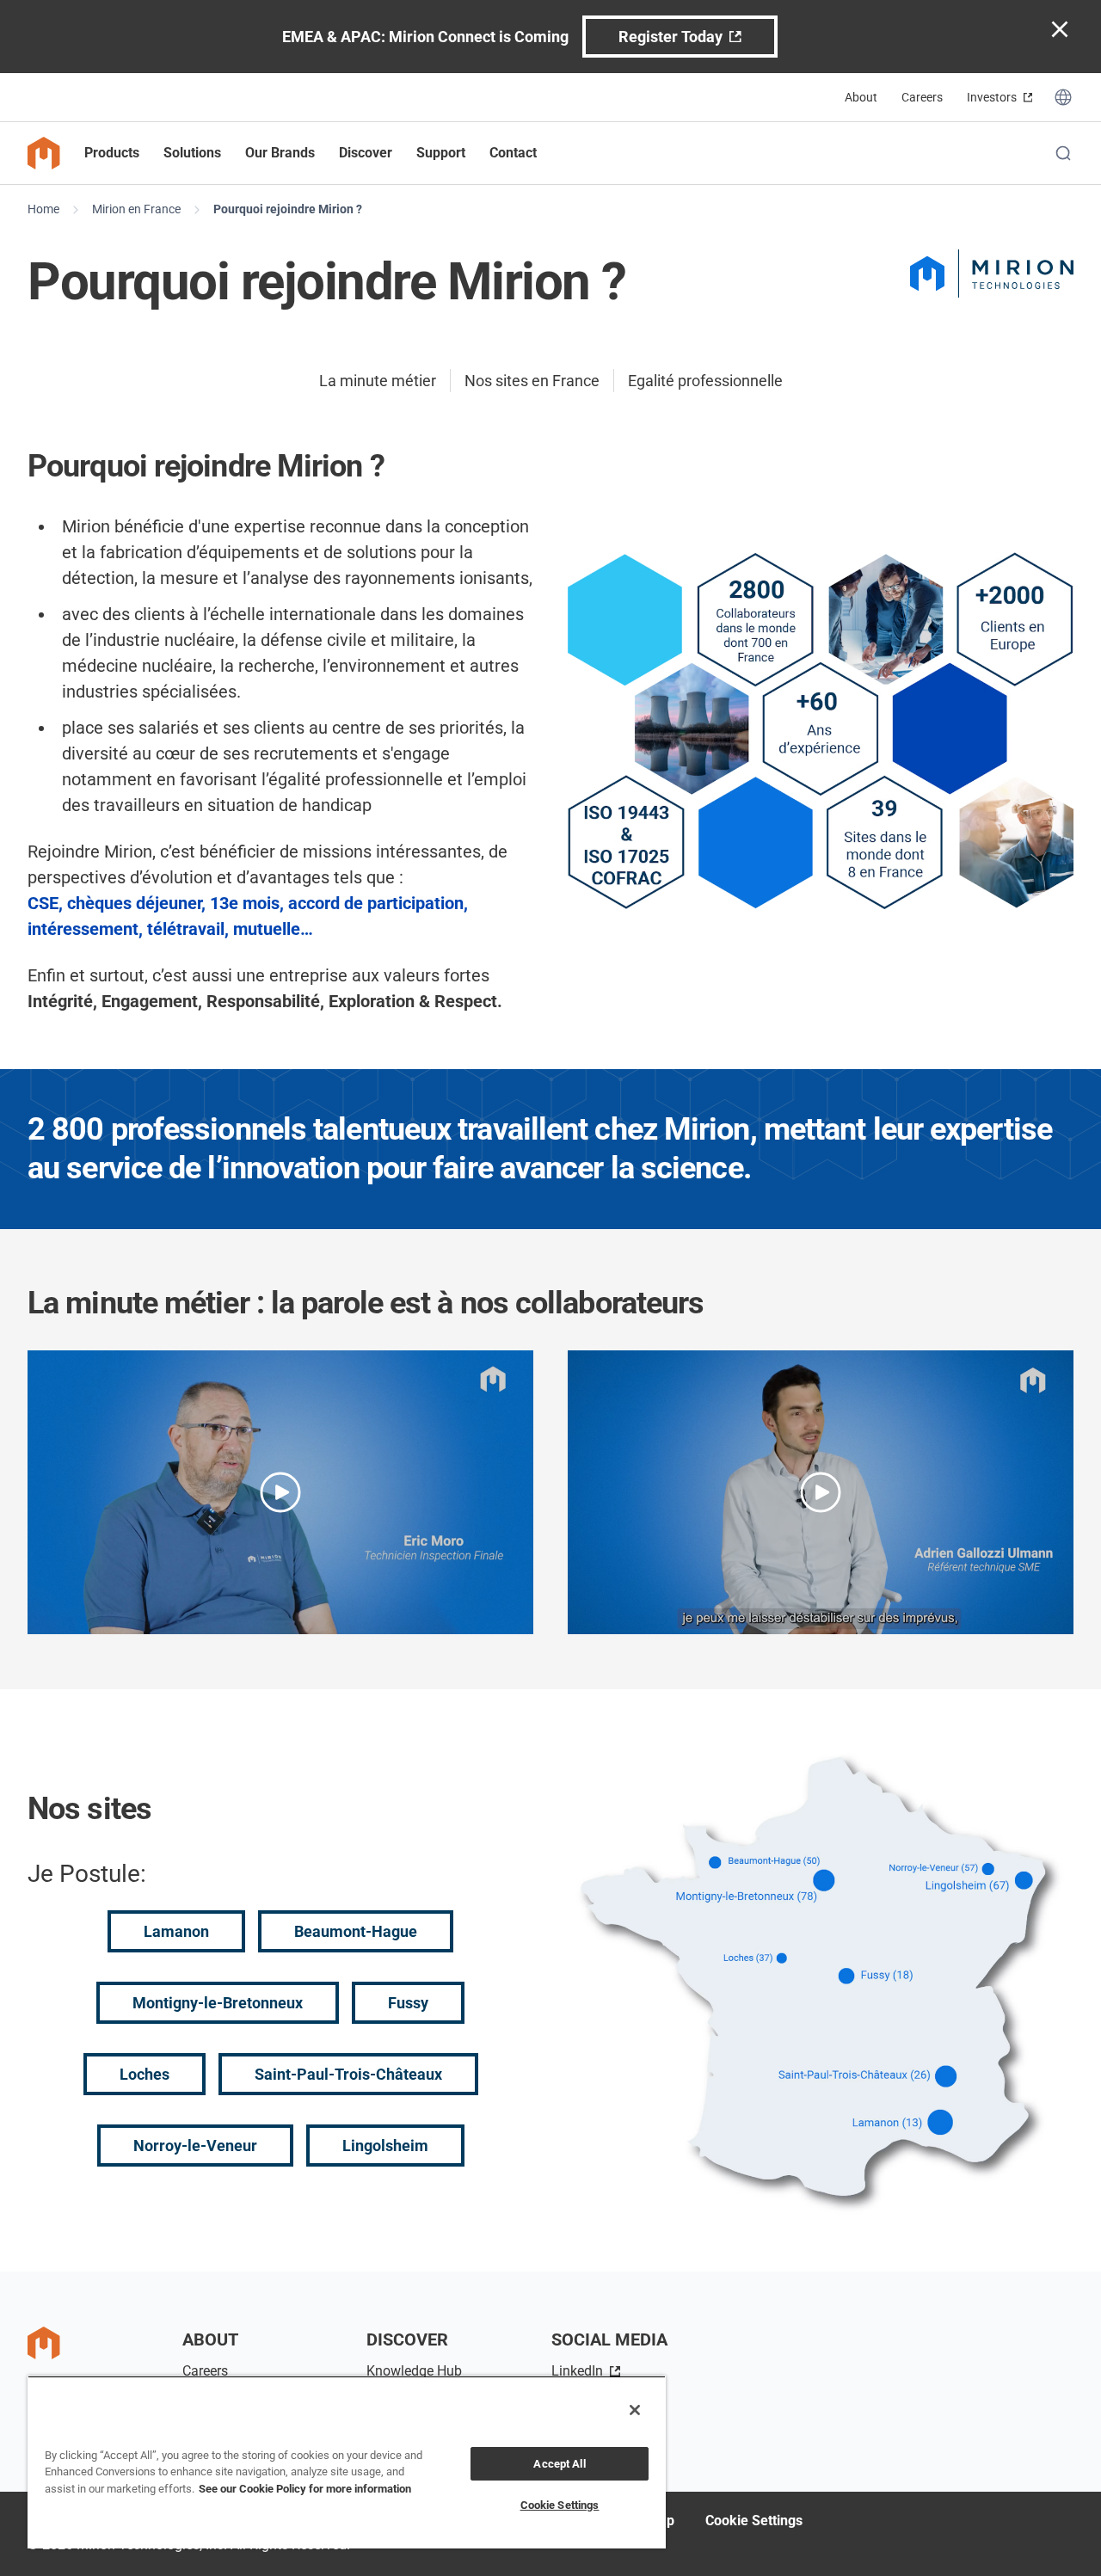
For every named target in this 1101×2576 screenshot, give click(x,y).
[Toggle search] (1063, 153)
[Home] (44, 153)
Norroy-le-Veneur (195, 2146)
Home (43, 209)
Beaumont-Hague (356, 1931)
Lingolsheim (385, 2146)
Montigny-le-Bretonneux (218, 2003)
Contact (513, 153)
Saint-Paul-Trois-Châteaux (348, 2074)
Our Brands (280, 153)
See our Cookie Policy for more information (305, 2489)
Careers (922, 97)
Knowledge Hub (414, 2371)
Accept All (559, 2464)
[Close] (635, 2410)
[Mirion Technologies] (992, 274)
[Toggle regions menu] (1063, 97)
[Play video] (280, 1492)
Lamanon (176, 1931)
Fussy (408, 2003)
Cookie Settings (754, 2521)
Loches (145, 2074)
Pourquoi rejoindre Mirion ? (288, 209)
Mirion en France (136, 209)
